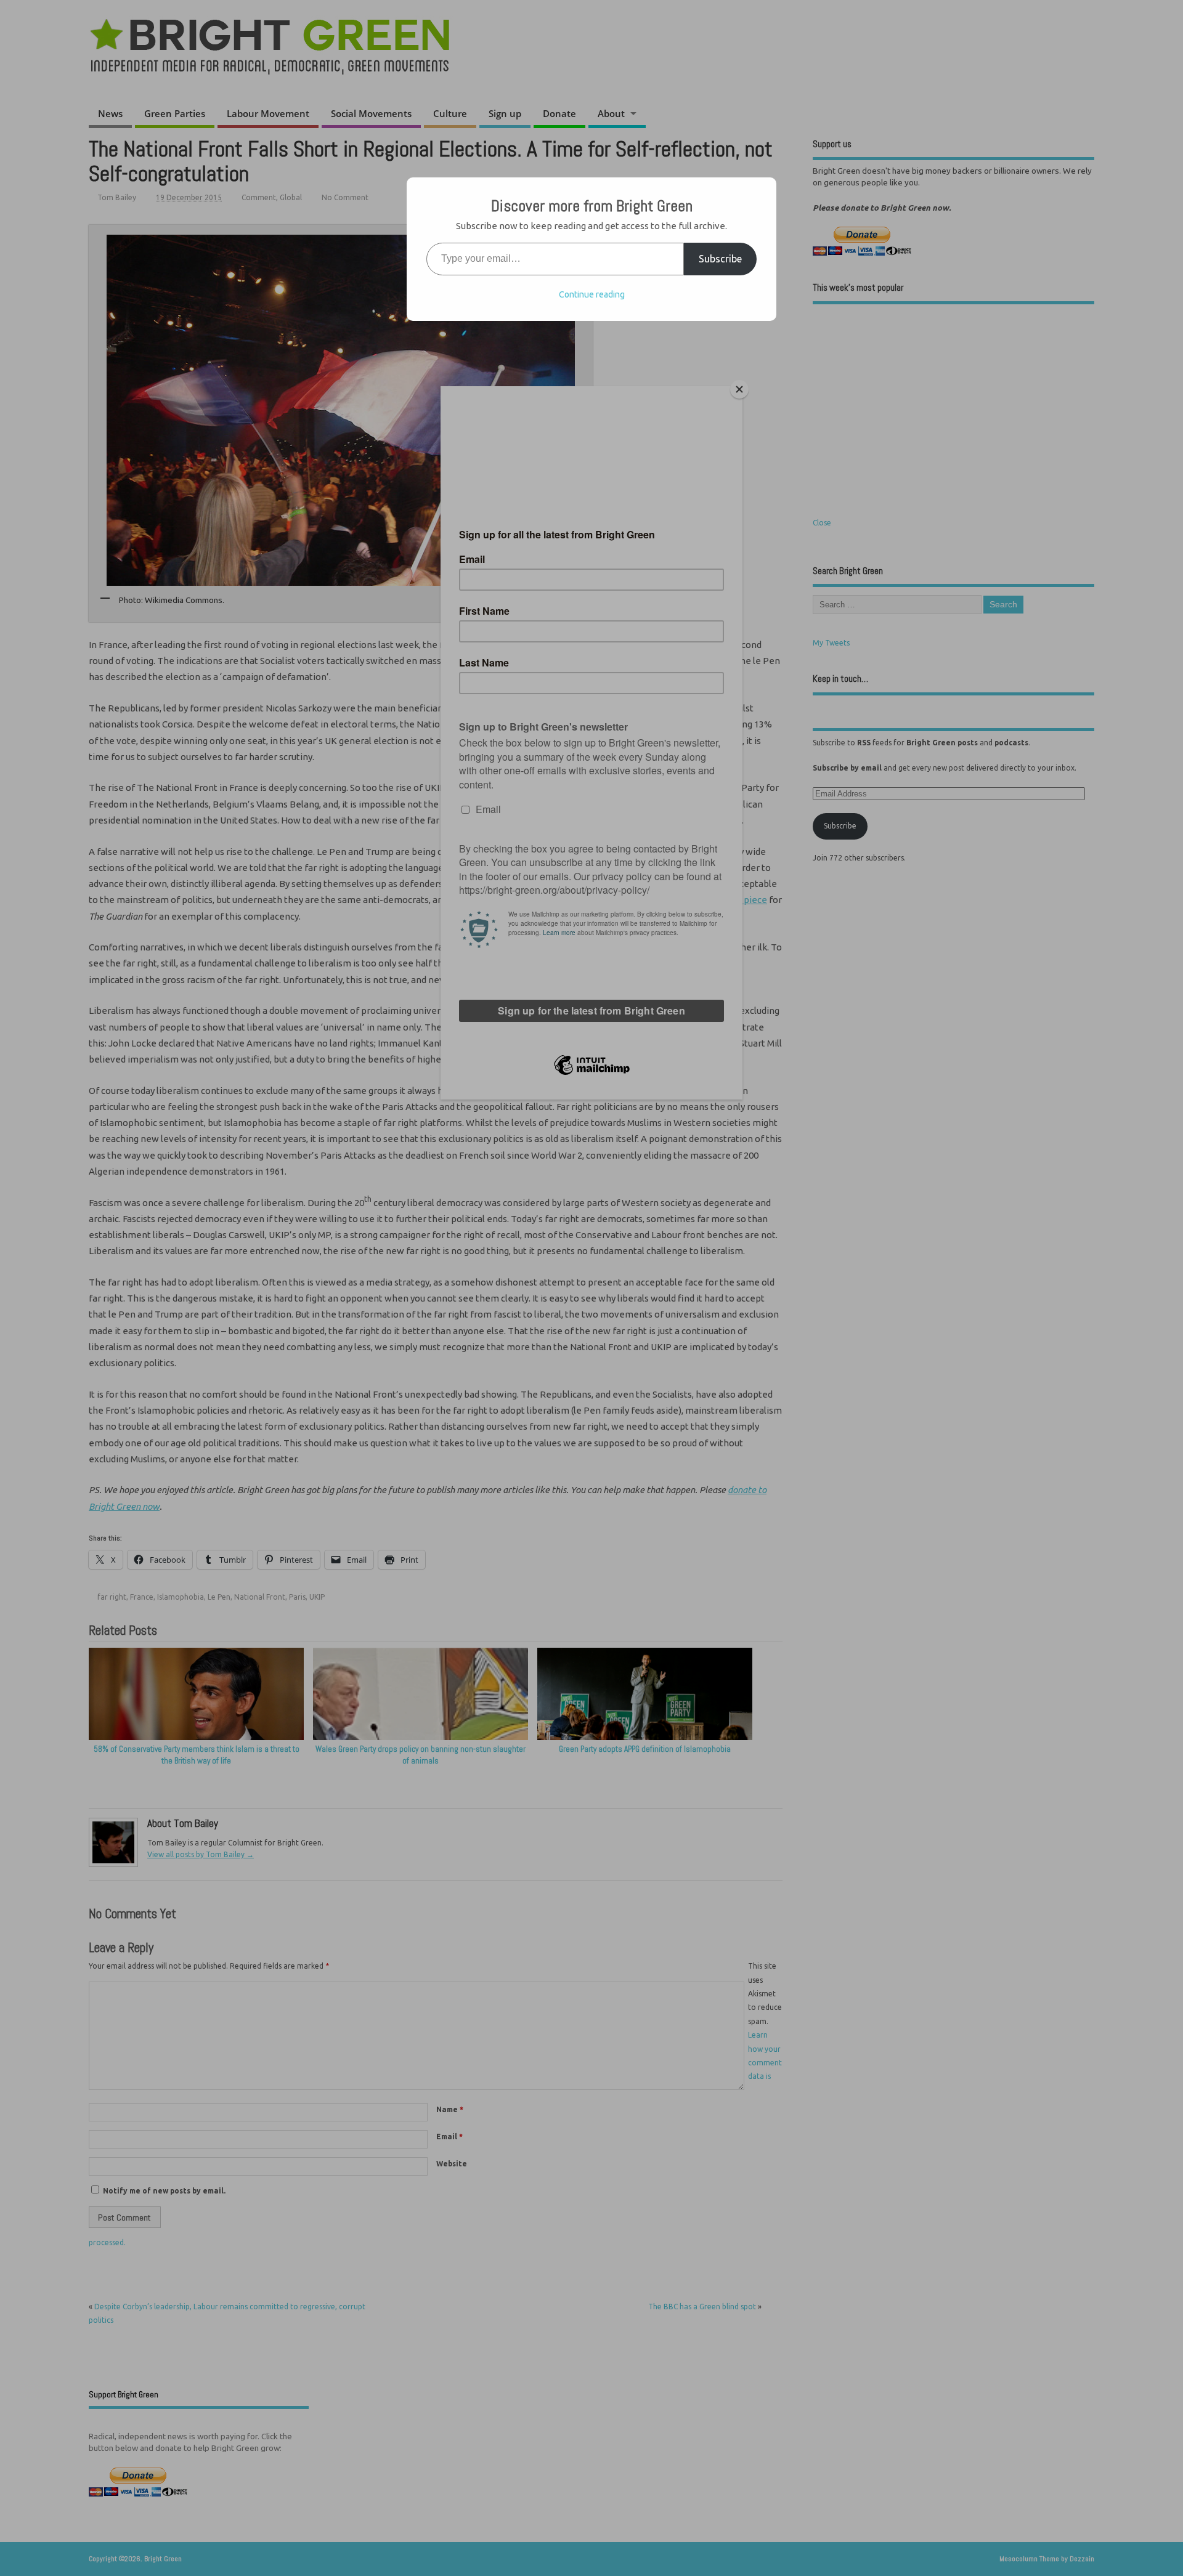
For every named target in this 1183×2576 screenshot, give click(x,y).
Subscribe (720, 259)
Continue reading (592, 294)
